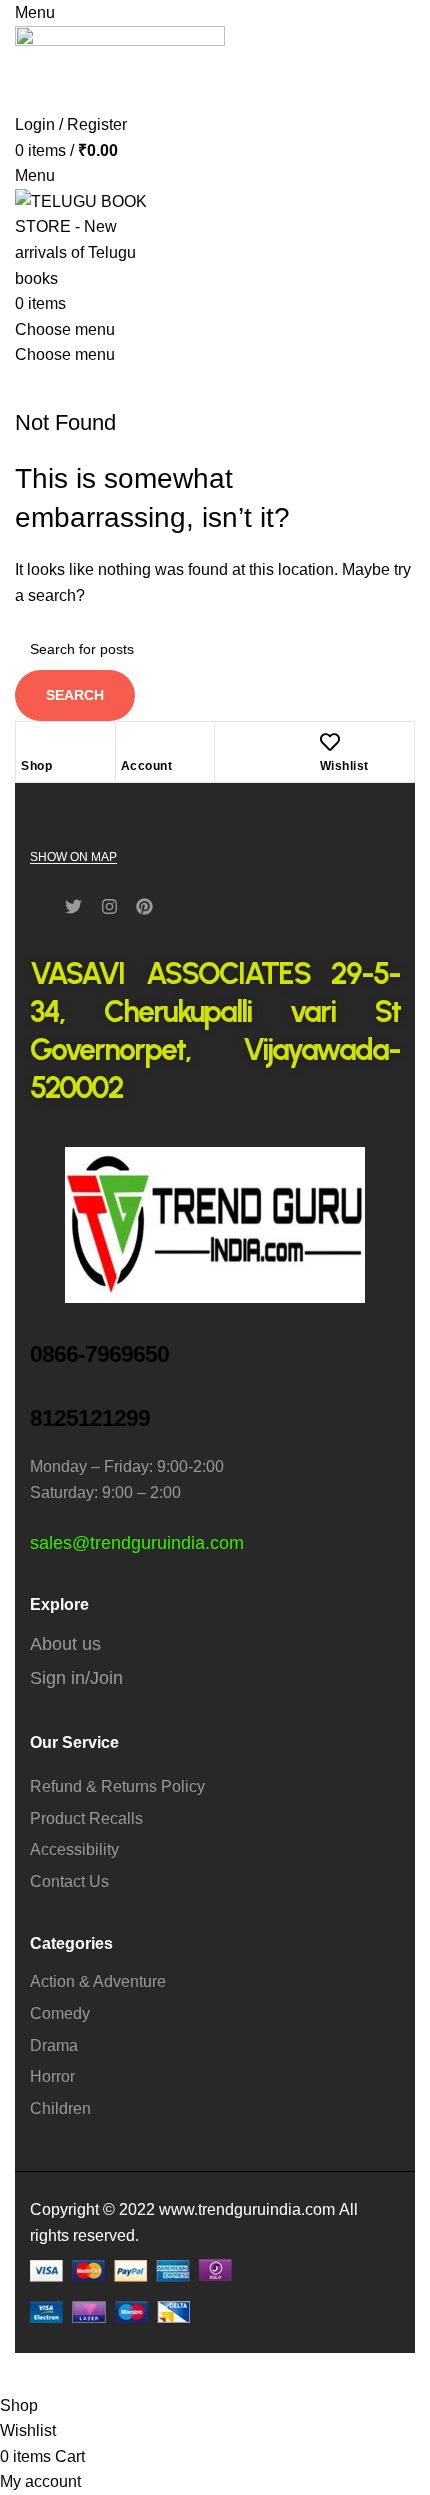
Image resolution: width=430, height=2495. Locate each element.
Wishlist (344, 766)
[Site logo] (120, 67)
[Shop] (31, 742)
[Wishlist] (330, 742)
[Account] (131, 742)
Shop (36, 766)
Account (147, 766)
